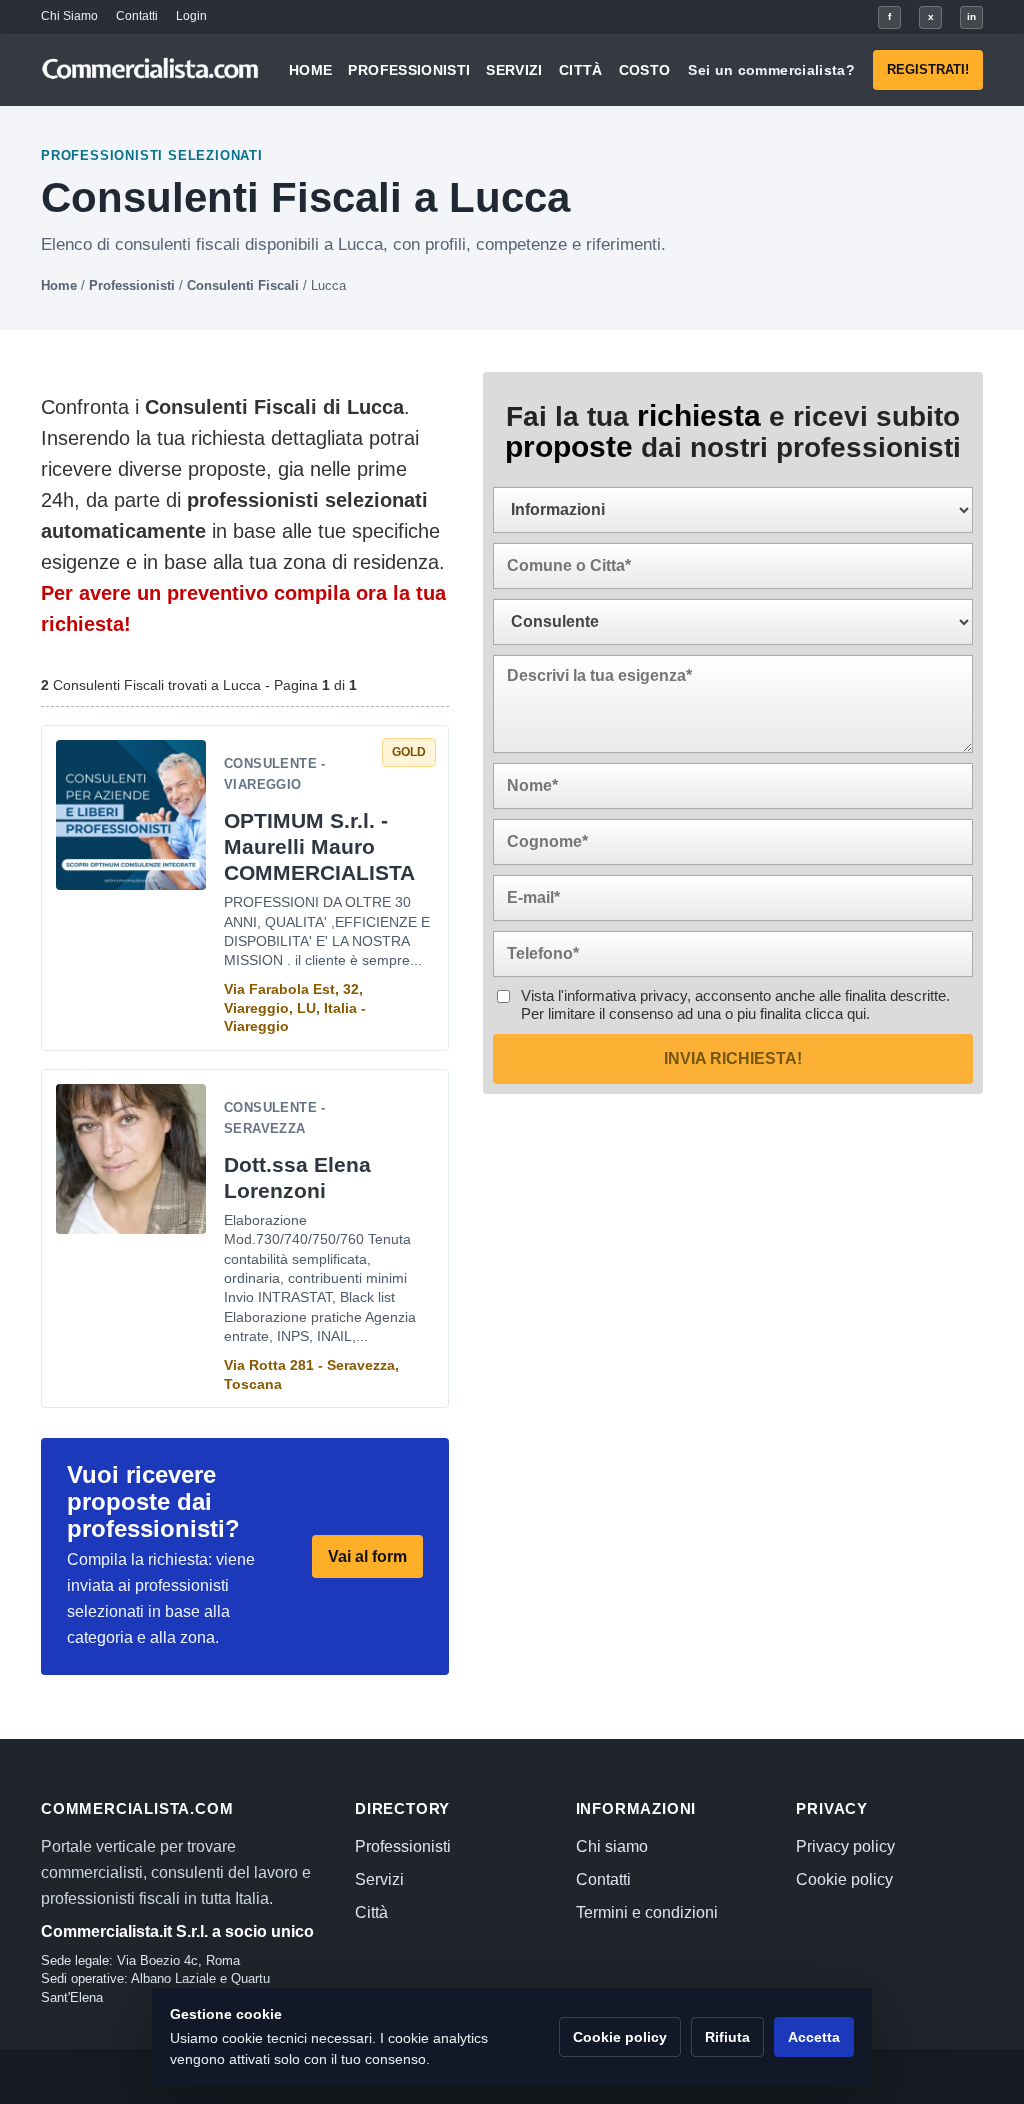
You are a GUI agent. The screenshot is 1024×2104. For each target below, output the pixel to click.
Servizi (514, 70)
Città (581, 70)
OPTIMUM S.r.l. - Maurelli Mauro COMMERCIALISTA (319, 846)
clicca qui (835, 1013)
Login (191, 16)
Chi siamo (612, 1846)
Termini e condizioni (647, 1912)
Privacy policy (845, 1846)
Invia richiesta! (733, 1058)
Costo (645, 70)
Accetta (814, 2037)
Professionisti (409, 70)
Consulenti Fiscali (243, 285)
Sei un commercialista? (771, 70)
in (971, 16)
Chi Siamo (69, 16)
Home (310, 70)
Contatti (137, 16)
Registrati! (928, 69)
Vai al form (367, 1556)
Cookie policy (844, 1879)
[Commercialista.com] (151, 70)
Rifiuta (727, 2037)
